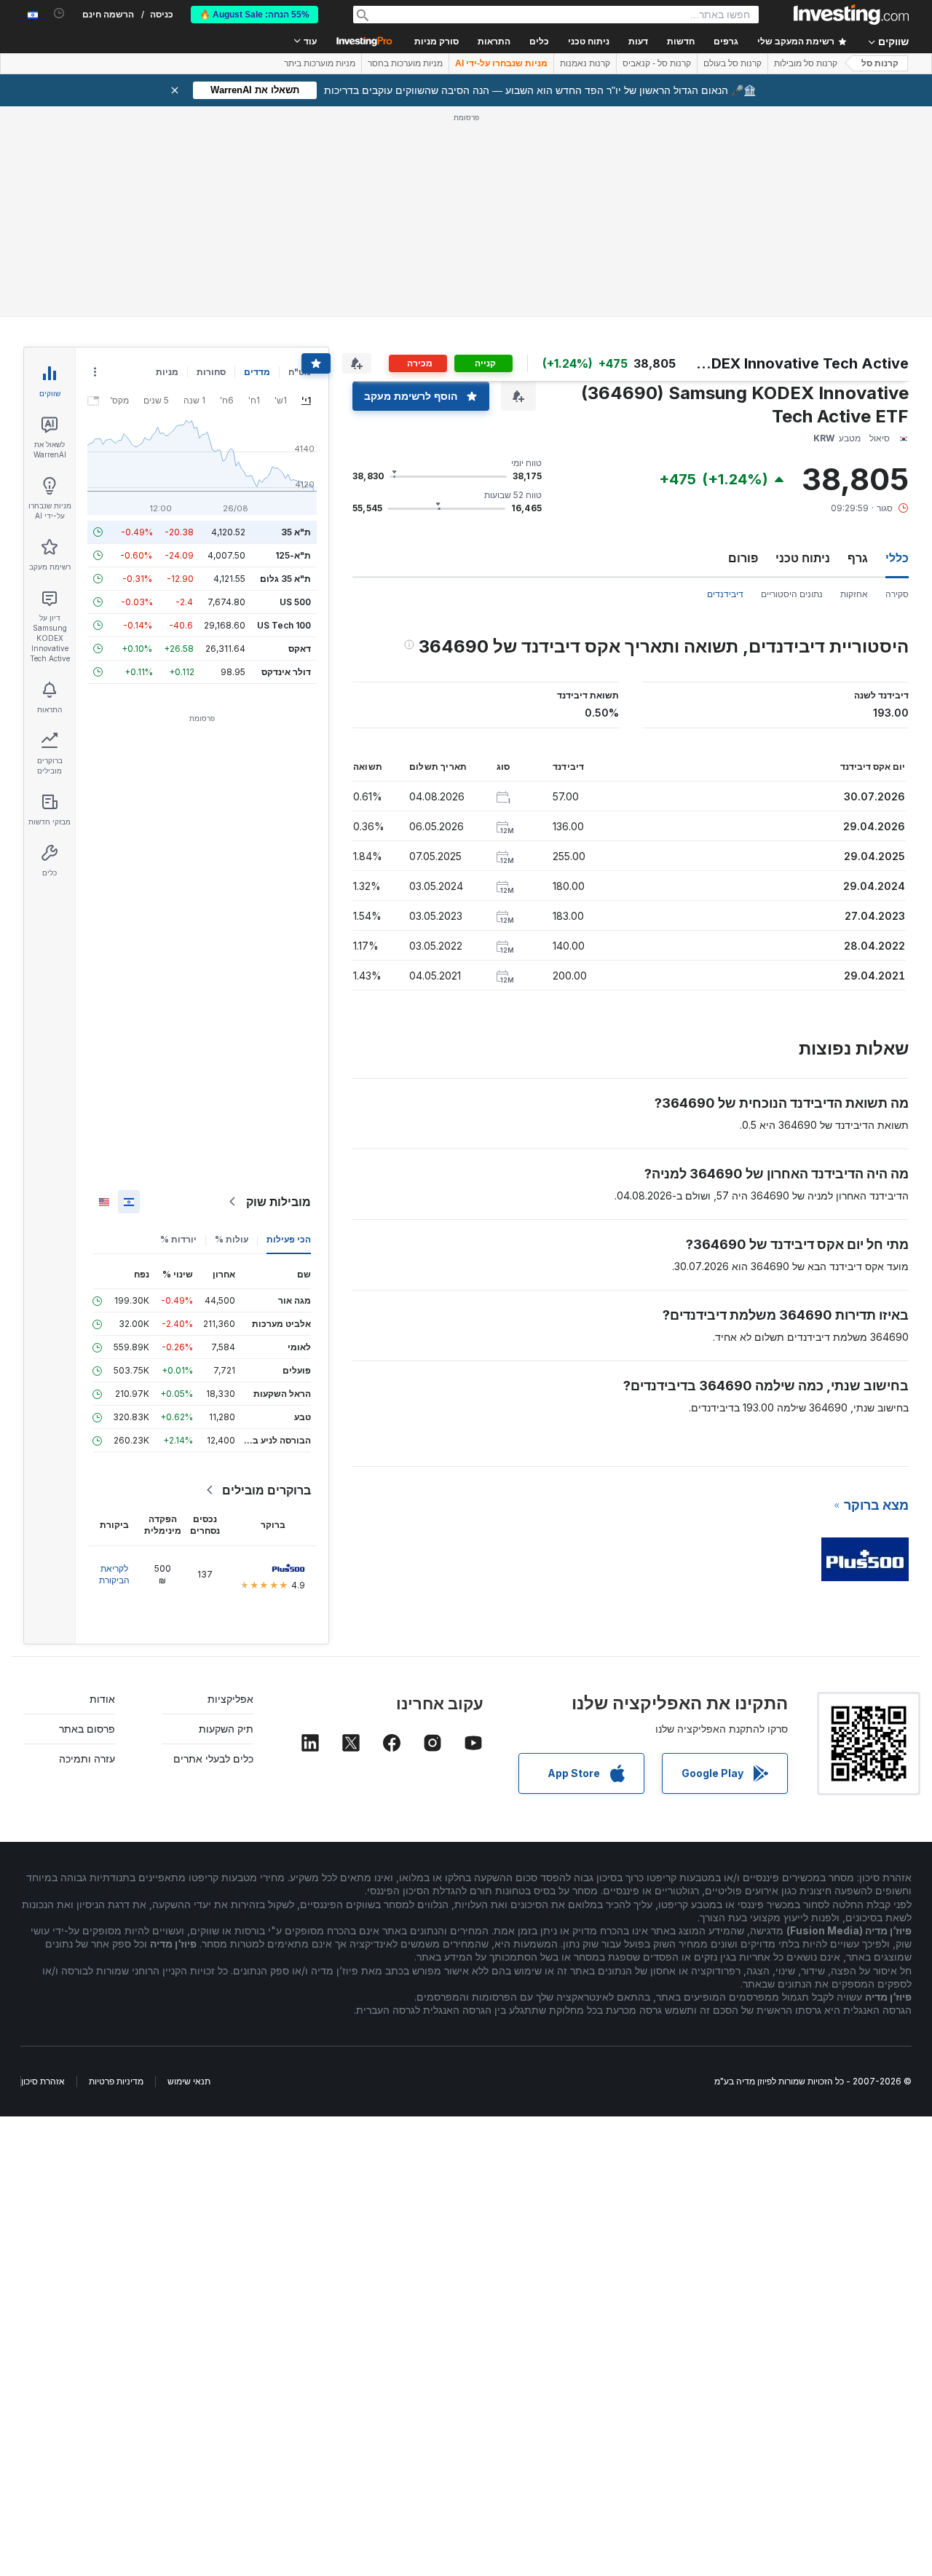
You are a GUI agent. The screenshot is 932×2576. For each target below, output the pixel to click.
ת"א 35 (296, 532)
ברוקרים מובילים (266, 1490)
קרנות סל (880, 63)
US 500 (295, 602)
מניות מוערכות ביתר (320, 63)
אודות (102, 1699)
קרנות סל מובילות (806, 63)
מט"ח (300, 372)
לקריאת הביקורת (114, 1574)
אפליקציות (230, 1699)
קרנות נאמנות (585, 63)
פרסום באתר (87, 1729)
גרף (858, 558)
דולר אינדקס (286, 672)
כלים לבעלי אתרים (213, 1758)
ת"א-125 (293, 555)
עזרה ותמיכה (87, 1758)
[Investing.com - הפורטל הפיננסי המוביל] (851, 15)
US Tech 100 (284, 625)
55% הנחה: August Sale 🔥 (254, 15)
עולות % (232, 1239)
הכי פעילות (289, 1239)
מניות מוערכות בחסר (405, 63)
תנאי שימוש (189, 2081)
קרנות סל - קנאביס (657, 63)
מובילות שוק (279, 1202)
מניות (167, 372)
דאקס (300, 649)
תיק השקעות (226, 1729)
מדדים (257, 372)
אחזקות (854, 594)
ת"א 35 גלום (285, 579)
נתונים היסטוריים (792, 594)
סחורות (211, 372)
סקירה (897, 594)
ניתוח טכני (803, 558)
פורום (743, 558)
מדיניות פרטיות (116, 2081)
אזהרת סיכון (43, 2081)
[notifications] (59, 13)
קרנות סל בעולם (732, 63)
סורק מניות (437, 42)
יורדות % (178, 1239)
